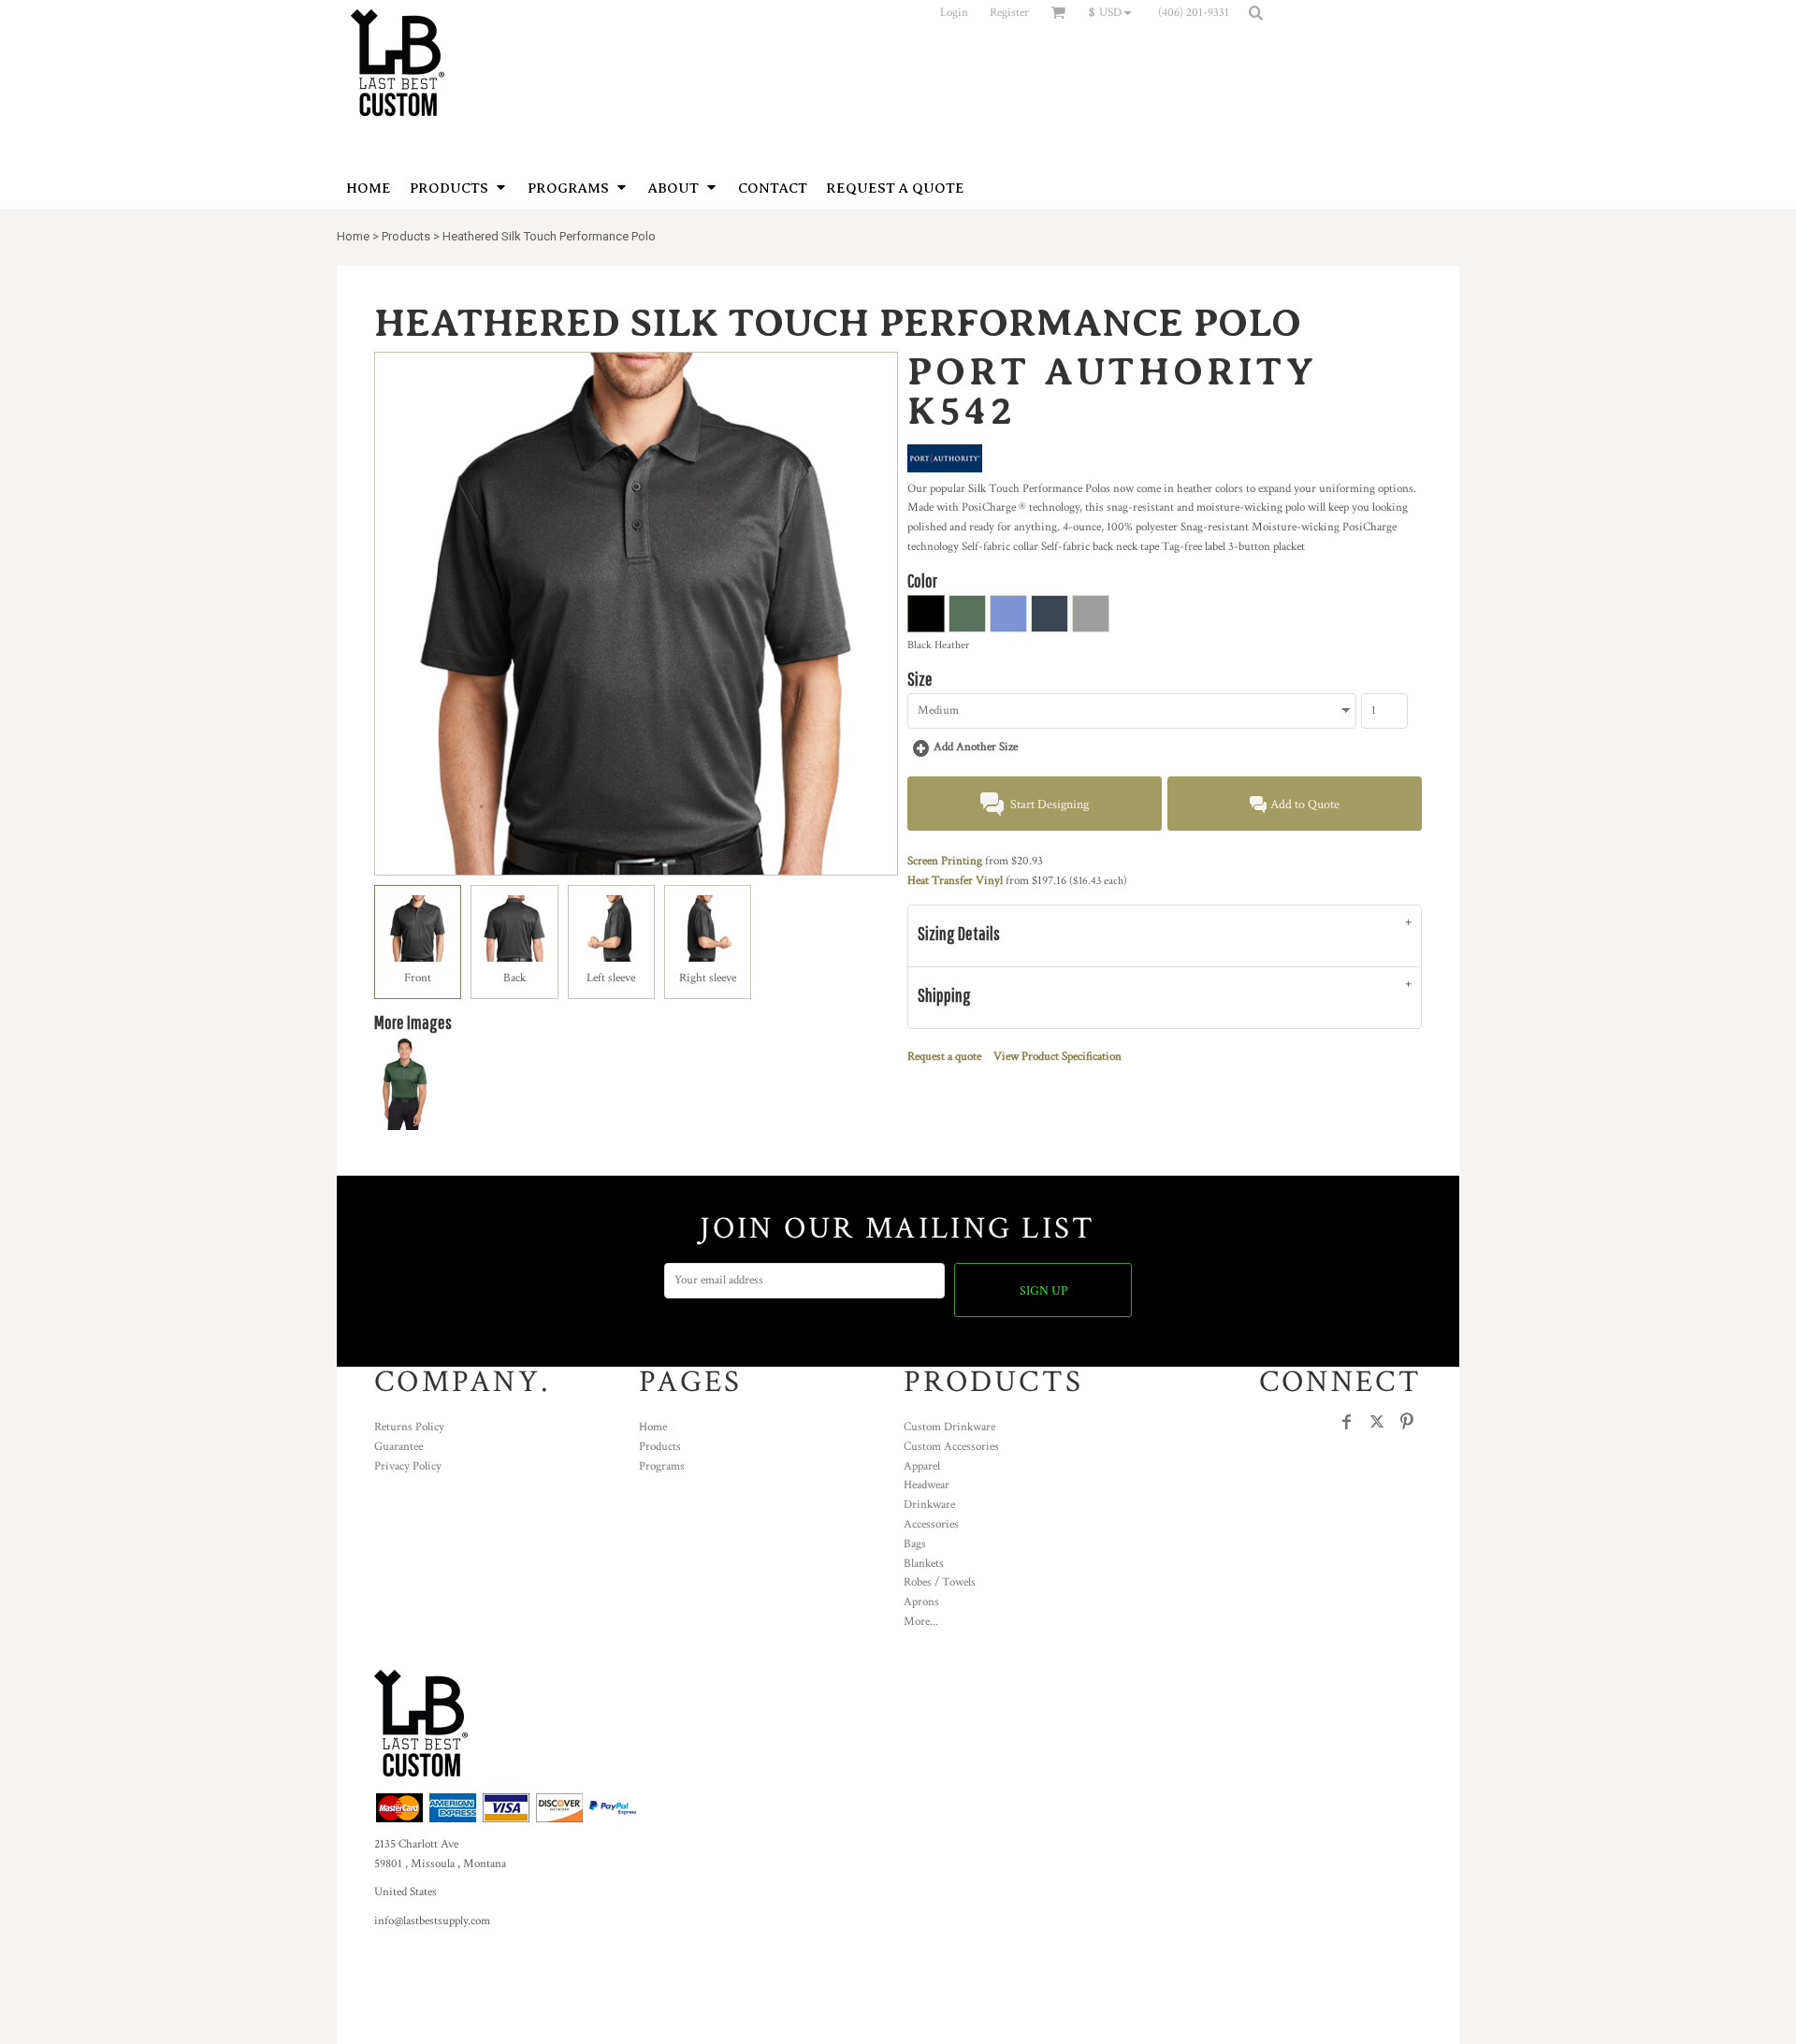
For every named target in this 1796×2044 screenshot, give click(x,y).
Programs (662, 1466)
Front (418, 978)
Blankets (924, 1564)
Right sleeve (708, 978)
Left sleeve (611, 978)
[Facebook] (1347, 1422)
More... (921, 1622)
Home (353, 236)
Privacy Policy (408, 1466)
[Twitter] (1377, 1422)
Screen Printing (945, 861)
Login (954, 13)
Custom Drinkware (949, 1427)
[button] (1115, 12)
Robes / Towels (940, 1582)
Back (514, 978)
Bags (915, 1544)
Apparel (922, 1466)
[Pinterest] (1407, 1422)
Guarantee (398, 1447)
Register (1009, 13)
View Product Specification (1057, 1057)
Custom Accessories (951, 1447)
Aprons (921, 1602)
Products (406, 236)
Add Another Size (976, 747)
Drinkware (929, 1505)
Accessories (931, 1524)
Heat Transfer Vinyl (955, 881)
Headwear (927, 1485)
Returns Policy (409, 1427)
